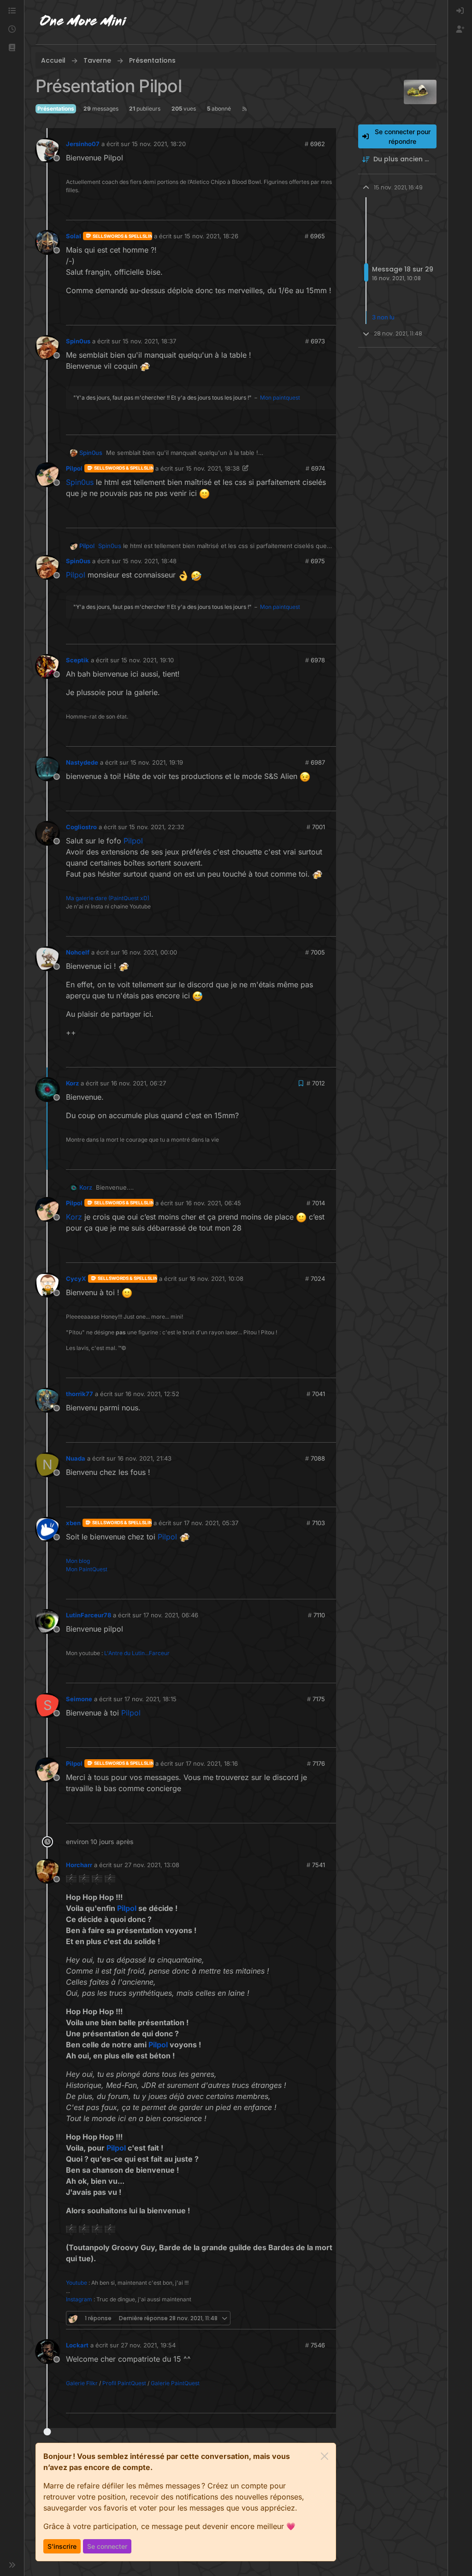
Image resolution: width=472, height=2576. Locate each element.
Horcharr (79, 1865)
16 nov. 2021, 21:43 (145, 1458)
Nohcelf (78, 952)
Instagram (79, 2299)
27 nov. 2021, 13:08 (152, 1865)
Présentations (56, 109)
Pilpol (74, 468)
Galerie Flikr (82, 2383)
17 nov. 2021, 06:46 (171, 1615)
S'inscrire (62, 2546)
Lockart (77, 2345)
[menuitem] (460, 11)
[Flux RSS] (245, 109)
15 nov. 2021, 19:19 (157, 762)
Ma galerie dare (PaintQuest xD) (108, 898)
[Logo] (83, 22)
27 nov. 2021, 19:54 (148, 2345)
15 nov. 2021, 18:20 (159, 144)
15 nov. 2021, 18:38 (213, 468)
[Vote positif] (315, 209)
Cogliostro (81, 827)
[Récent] (12, 29)
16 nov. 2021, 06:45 (213, 1203)
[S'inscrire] (460, 29)
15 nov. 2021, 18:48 (150, 561)
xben (73, 1523)
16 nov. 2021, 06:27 (139, 1083)
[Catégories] (12, 11)
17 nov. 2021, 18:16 (212, 1763)
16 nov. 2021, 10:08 (216, 1279)
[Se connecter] (460, 11)
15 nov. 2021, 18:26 (211, 236)
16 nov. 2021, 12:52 (152, 1394)
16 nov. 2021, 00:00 (149, 952)
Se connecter (107, 2546)
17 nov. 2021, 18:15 (150, 1699)
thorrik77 (80, 1394)
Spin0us (78, 341)
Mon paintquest (280, 398)
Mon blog (78, 1561)
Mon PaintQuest (87, 1569)
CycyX (76, 1279)
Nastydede (82, 762)
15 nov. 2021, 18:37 (149, 341)
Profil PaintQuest (124, 2383)
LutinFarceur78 (88, 1615)
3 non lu (383, 317)
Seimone (79, 1699)
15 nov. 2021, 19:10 (147, 660)
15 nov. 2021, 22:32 (157, 827)
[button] (12, 48)
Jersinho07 (83, 144)
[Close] (324, 2456)
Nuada (76, 1458)
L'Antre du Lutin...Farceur (137, 1653)
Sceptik (77, 660)
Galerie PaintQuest (175, 2383)
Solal (74, 236)
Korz (72, 1083)
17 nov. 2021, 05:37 (211, 1523)
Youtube (77, 2283)
